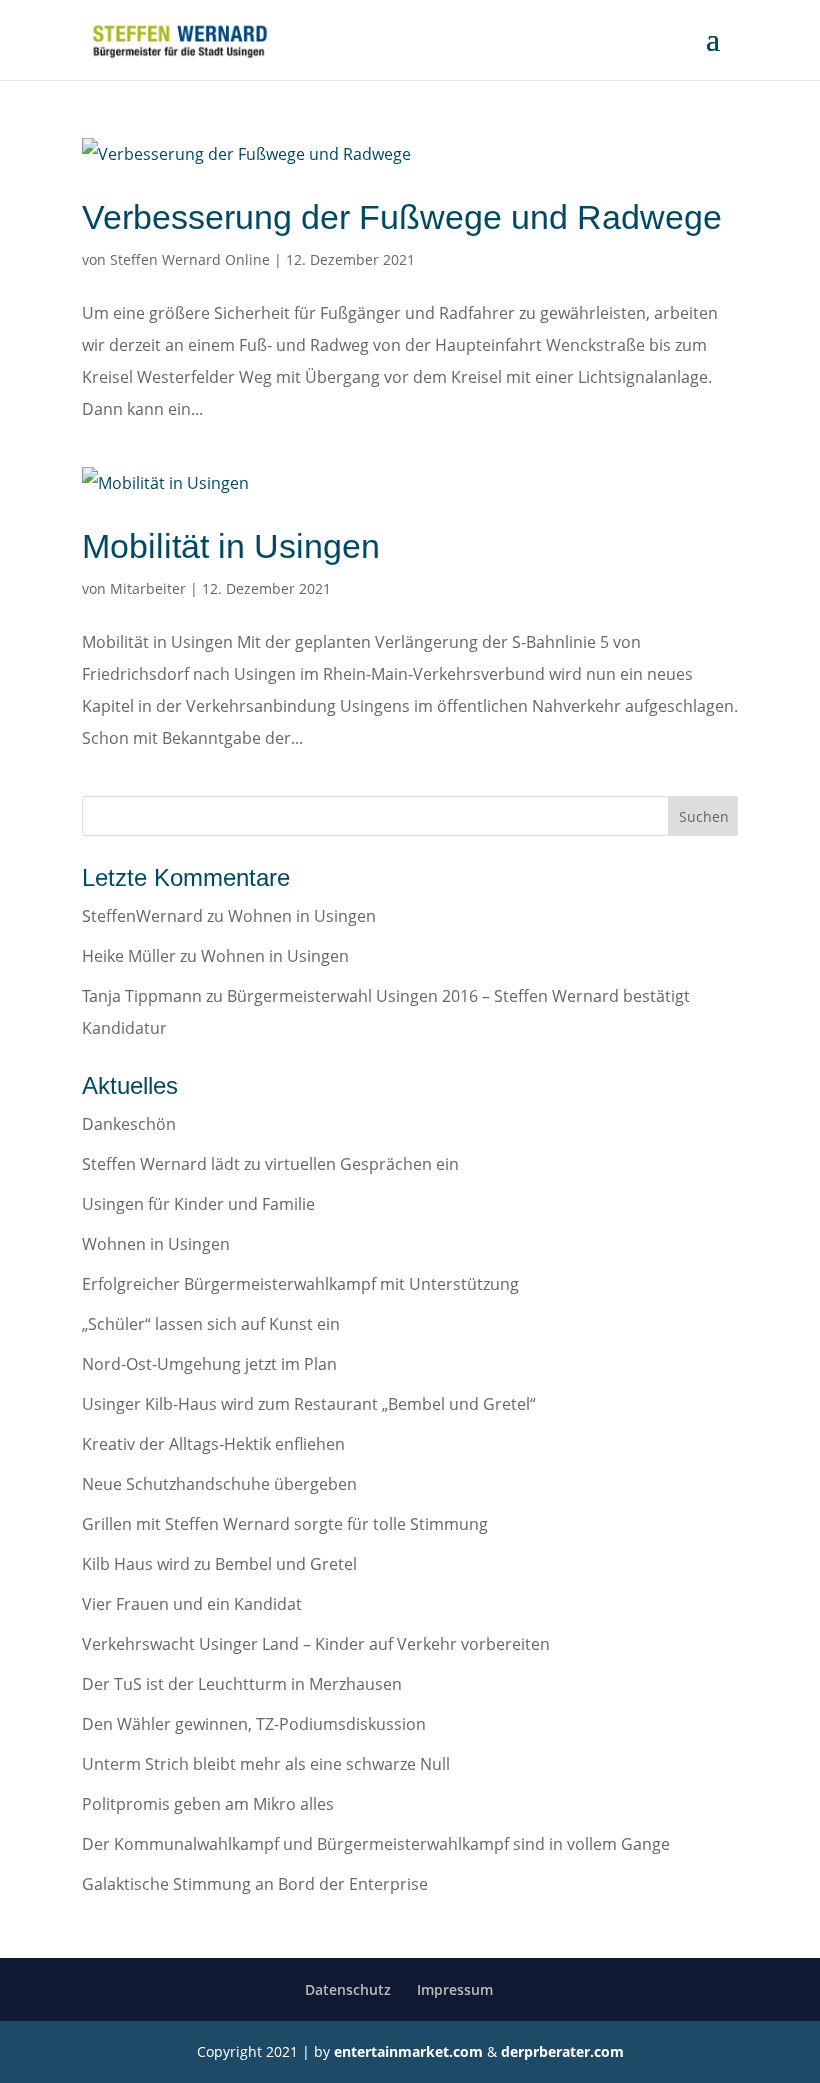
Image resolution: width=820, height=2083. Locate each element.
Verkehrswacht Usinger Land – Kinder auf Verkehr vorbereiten (316, 1644)
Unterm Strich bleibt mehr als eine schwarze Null (266, 1764)
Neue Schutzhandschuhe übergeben (219, 1484)
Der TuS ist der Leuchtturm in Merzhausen (242, 1684)
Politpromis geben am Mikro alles (208, 1804)
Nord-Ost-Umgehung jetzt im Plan (209, 1364)
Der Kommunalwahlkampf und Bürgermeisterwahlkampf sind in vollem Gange (376, 1844)
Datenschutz (348, 1989)
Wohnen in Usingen (302, 916)
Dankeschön (129, 1124)
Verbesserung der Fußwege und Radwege (402, 217)
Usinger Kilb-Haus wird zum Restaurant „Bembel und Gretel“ (309, 1404)
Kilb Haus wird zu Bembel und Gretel (219, 1564)
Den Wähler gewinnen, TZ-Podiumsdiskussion (254, 1724)
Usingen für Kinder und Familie (198, 1204)
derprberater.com (562, 2051)
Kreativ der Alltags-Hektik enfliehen (213, 1444)
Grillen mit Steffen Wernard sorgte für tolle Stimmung (285, 1524)
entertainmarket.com (408, 2051)
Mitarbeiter (148, 588)
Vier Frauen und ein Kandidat (192, 1604)
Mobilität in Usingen (231, 546)
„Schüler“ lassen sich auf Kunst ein (211, 1324)
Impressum (455, 1989)
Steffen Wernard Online (190, 259)
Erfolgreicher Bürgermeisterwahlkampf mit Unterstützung (300, 1284)
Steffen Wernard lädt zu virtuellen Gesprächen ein (270, 1164)
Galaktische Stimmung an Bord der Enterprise (255, 1884)
